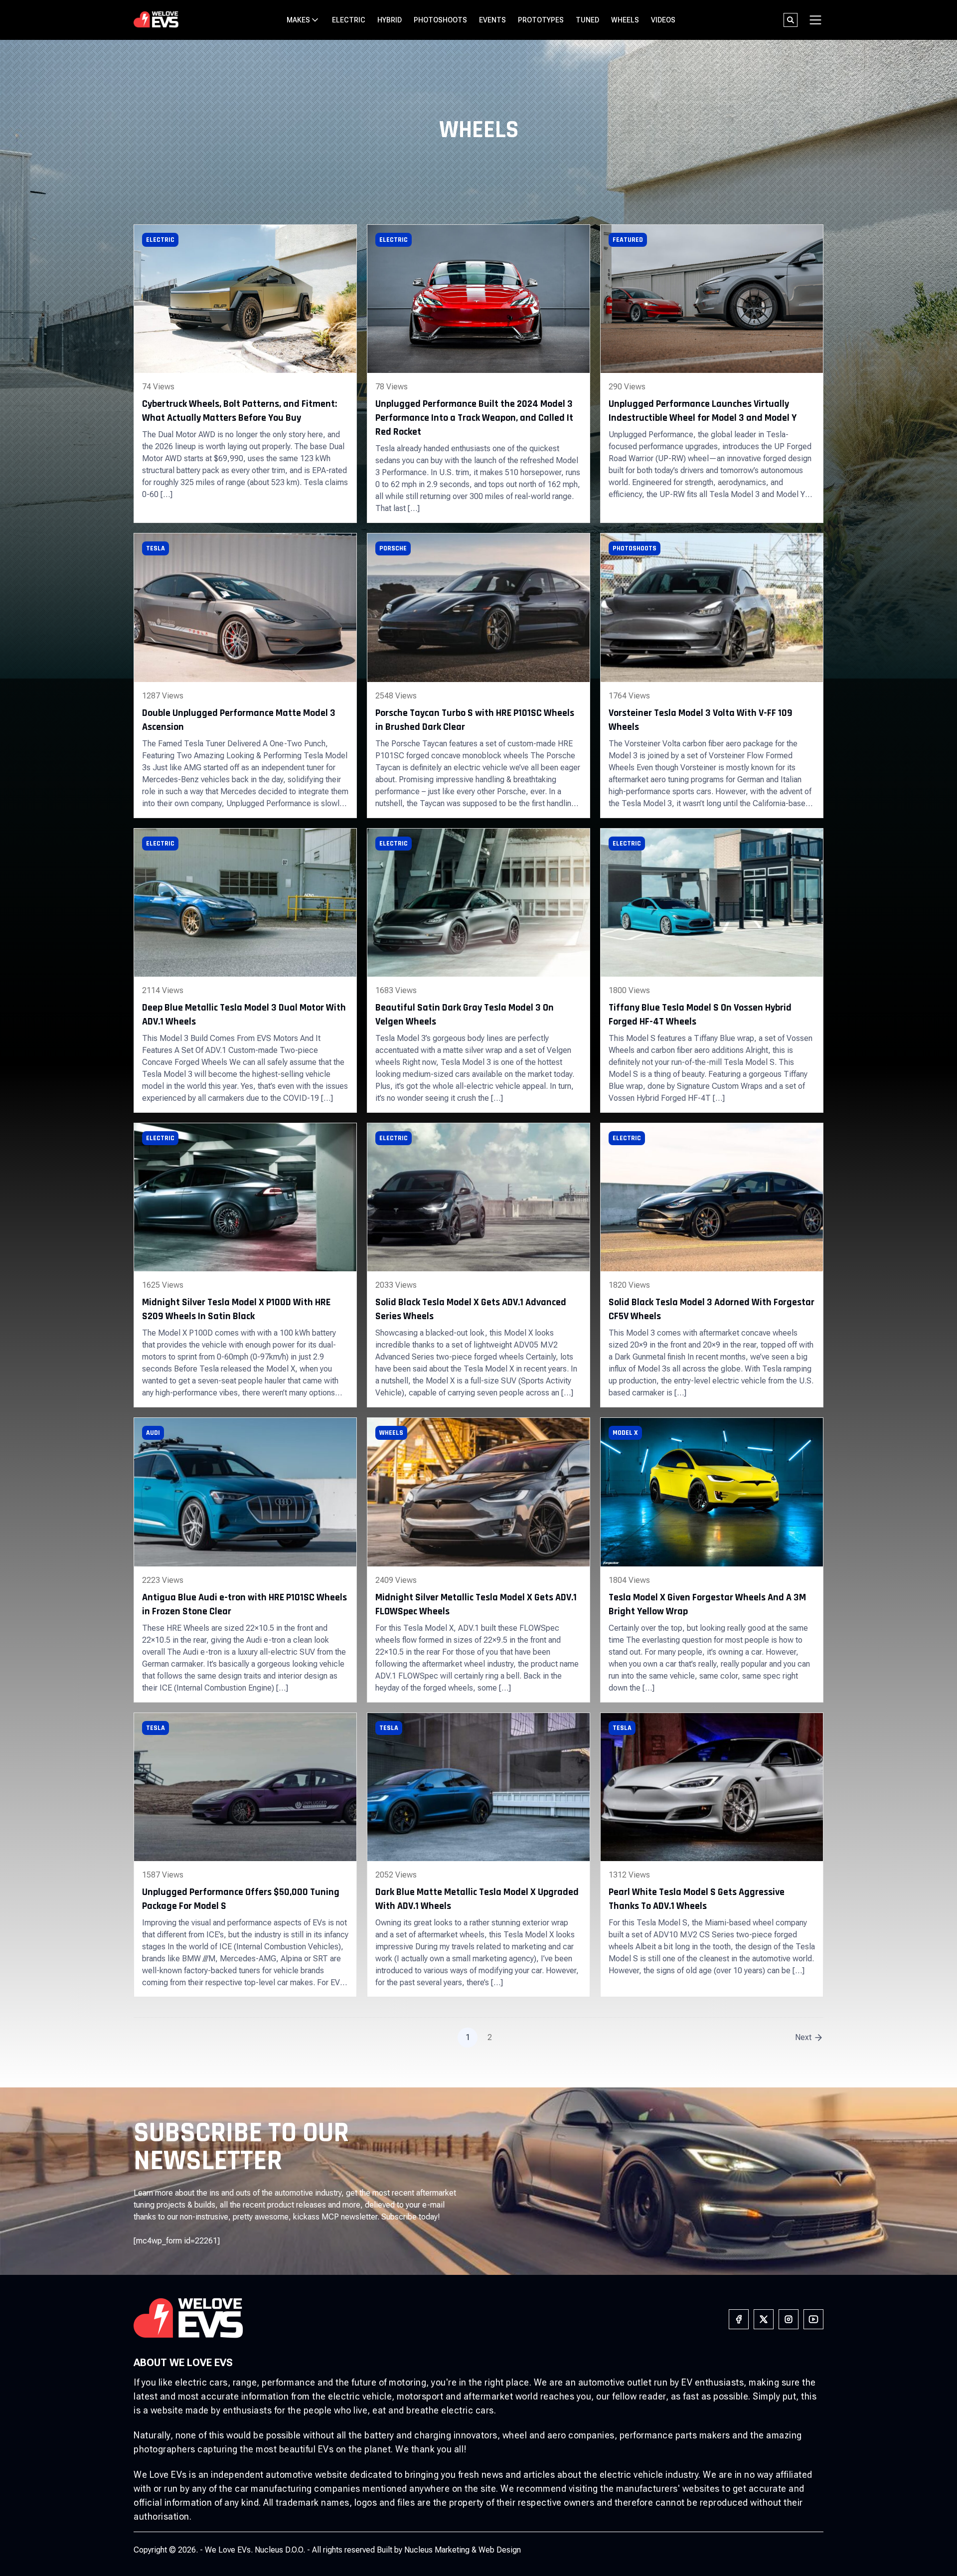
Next (803, 2037)
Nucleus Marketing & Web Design (463, 2550)
